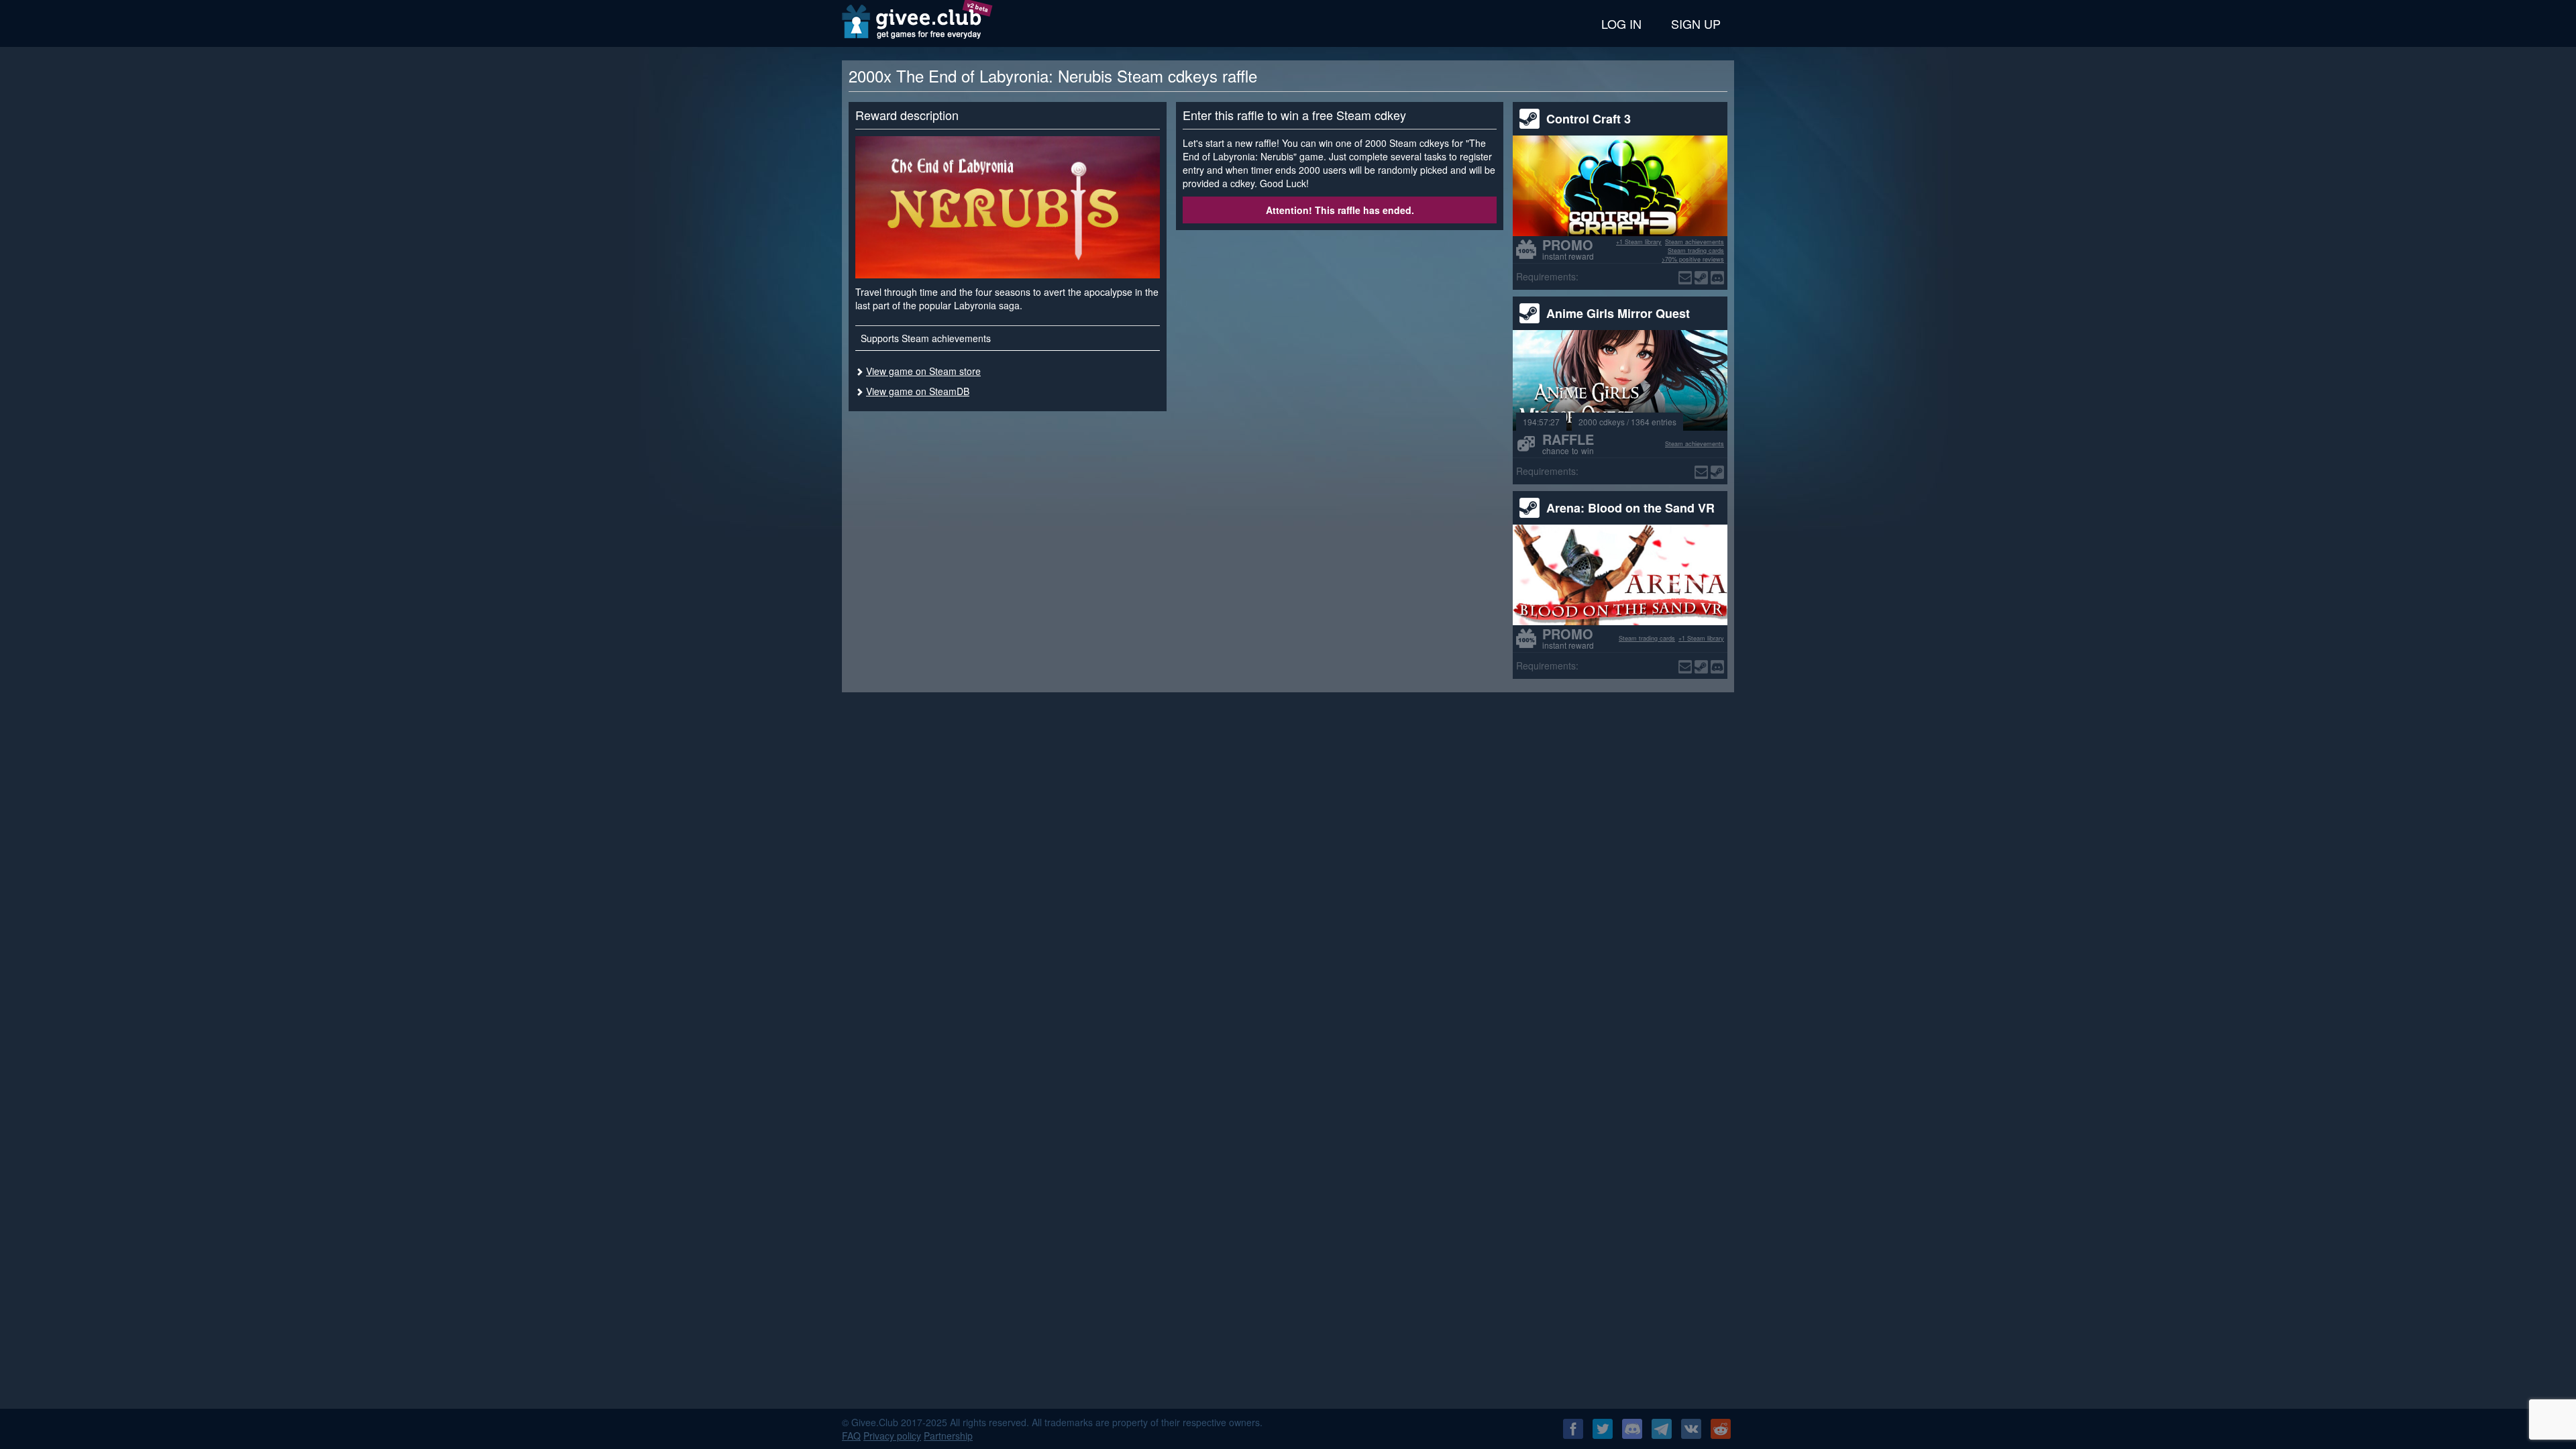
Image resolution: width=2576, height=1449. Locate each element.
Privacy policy (892, 1436)
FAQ (851, 1436)
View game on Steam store (923, 371)
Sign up (1696, 23)
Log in (1621, 23)
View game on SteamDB (918, 391)
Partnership (948, 1436)
